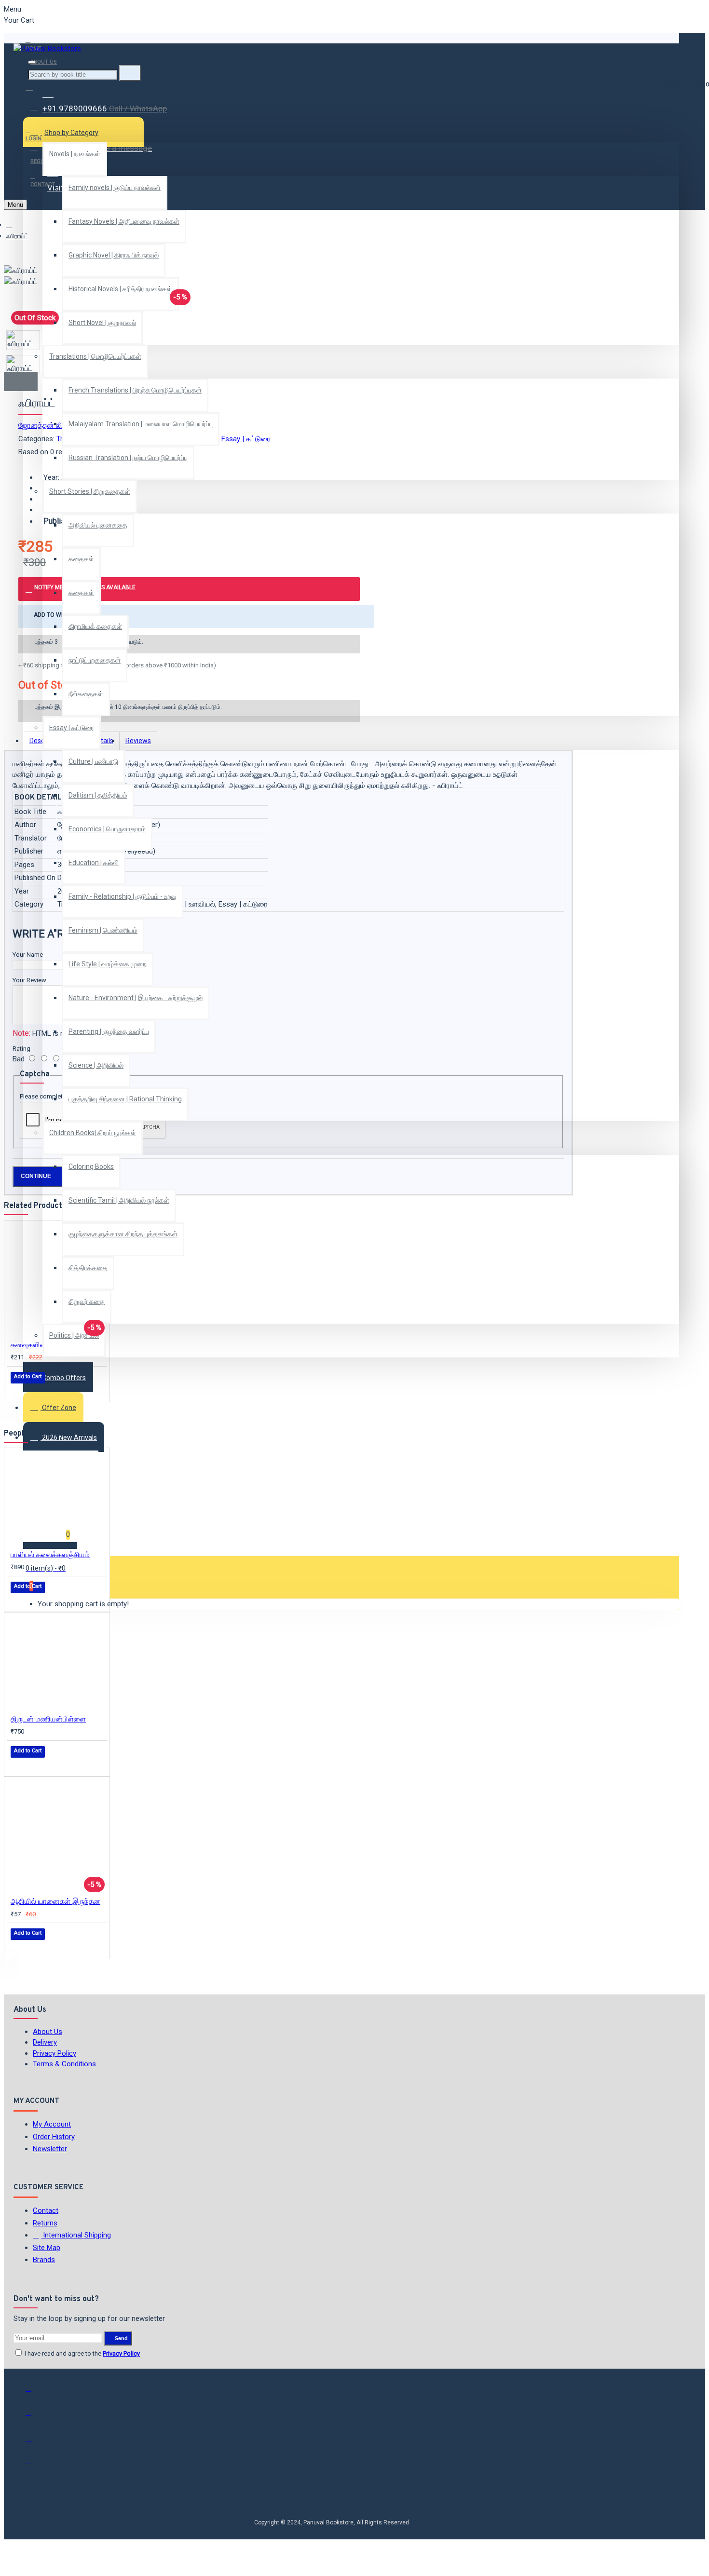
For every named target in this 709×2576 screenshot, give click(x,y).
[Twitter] (35, 2417)
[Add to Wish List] (17, 1390)
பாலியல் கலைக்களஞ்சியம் (50, 1555)
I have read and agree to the (82, 2353)
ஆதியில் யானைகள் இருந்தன (55, 1901)
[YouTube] (35, 2465)
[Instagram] (35, 2441)
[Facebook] (35, 2393)
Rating (21, 1049)
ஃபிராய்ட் (17, 236)
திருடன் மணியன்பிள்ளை (48, 1719)
